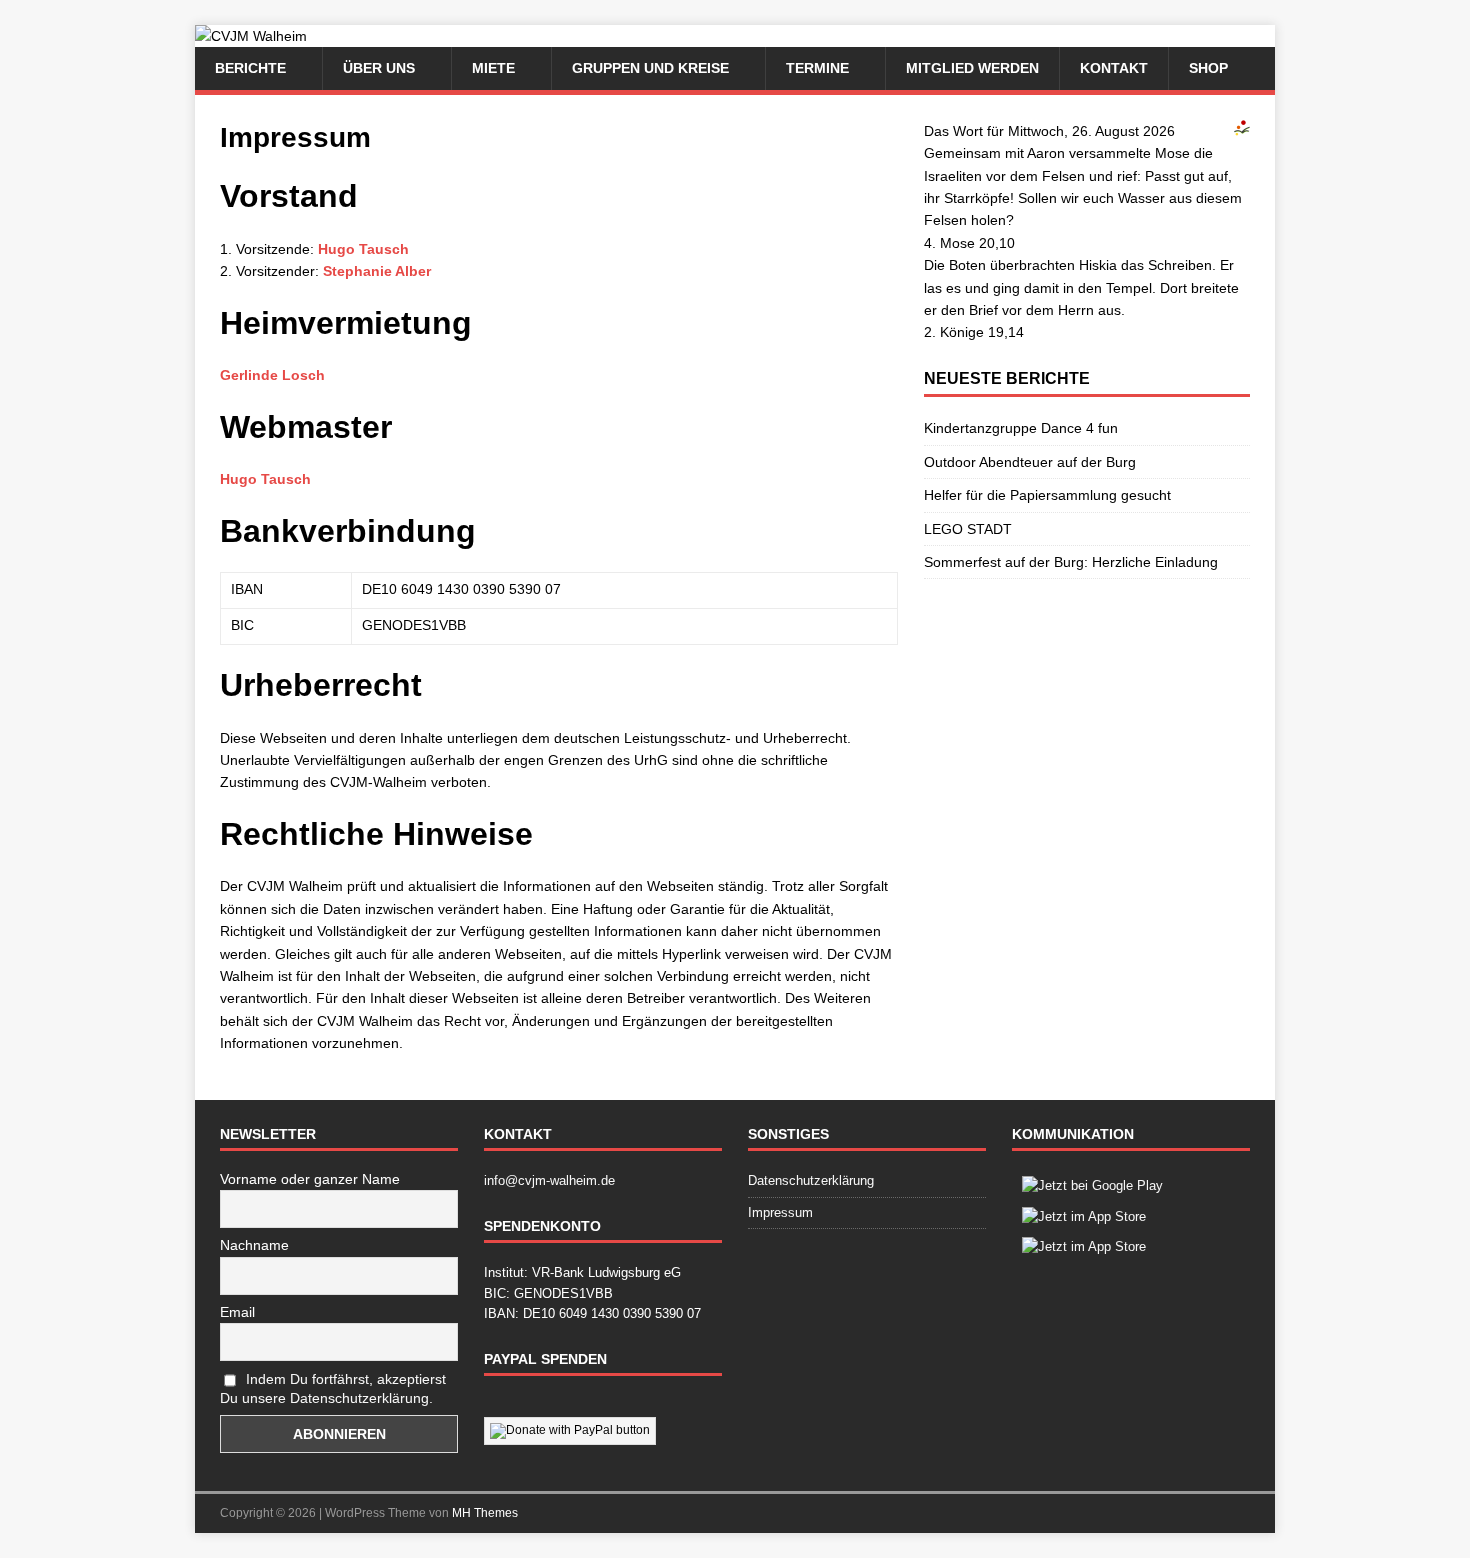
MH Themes (485, 1513)
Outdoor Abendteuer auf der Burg (1030, 462)
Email (237, 1312)
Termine (817, 68)
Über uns (379, 68)
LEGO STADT (968, 529)
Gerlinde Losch (272, 375)
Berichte (250, 68)
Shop (1208, 68)
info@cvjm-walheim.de (549, 1180)
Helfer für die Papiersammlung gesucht (1047, 495)
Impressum (780, 1212)
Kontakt (1114, 68)
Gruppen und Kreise (650, 68)
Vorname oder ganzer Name (310, 1179)
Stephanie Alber (377, 271)
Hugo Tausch (363, 249)
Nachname (254, 1245)
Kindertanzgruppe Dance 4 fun (1021, 428)
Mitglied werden (972, 68)
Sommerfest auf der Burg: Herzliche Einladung (1071, 562)
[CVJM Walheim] (251, 36)
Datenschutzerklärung (811, 1180)
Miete (493, 68)
